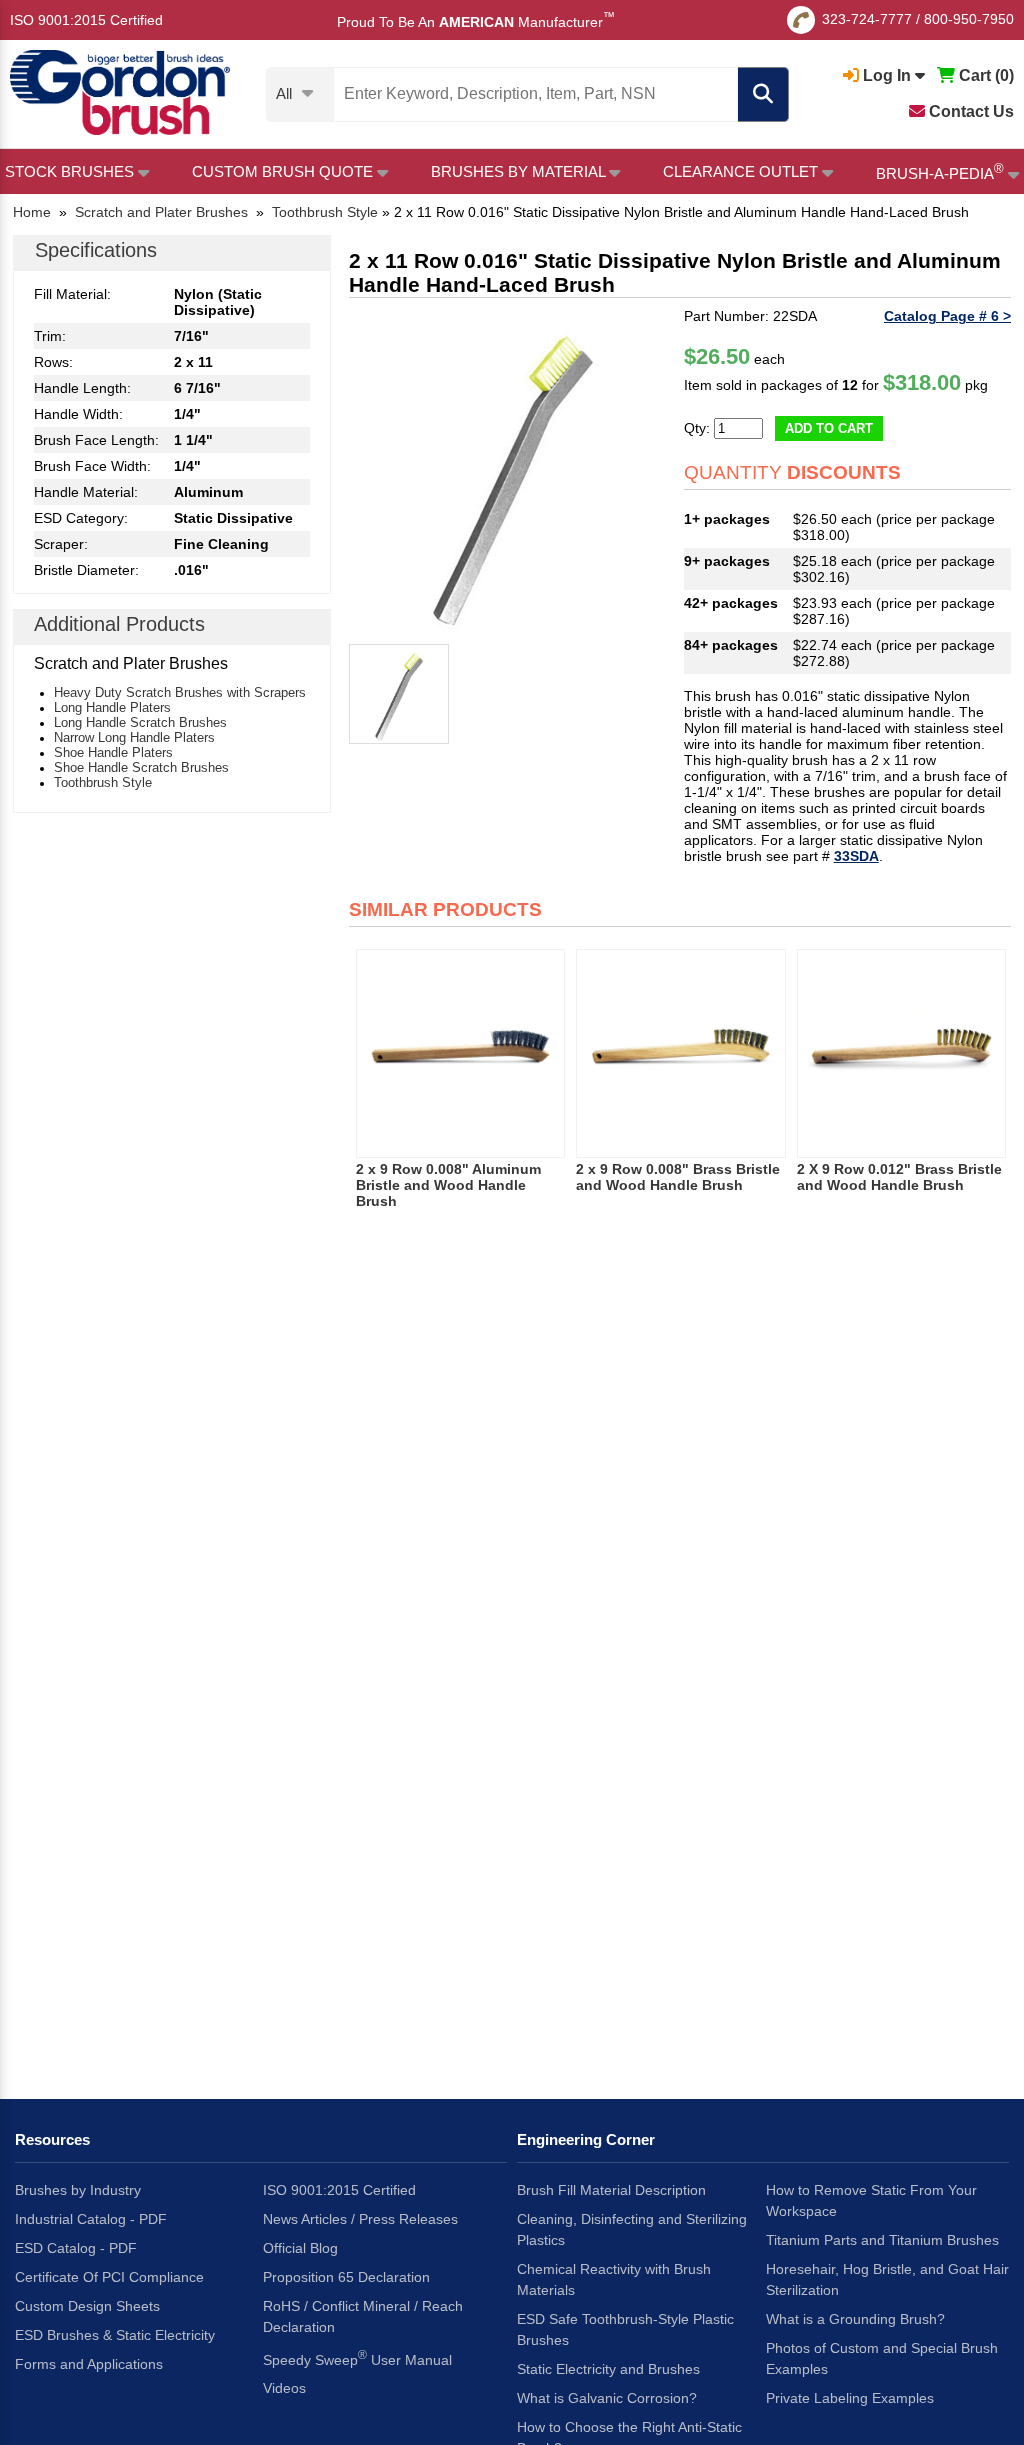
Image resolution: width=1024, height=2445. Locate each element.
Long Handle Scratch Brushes (140, 722)
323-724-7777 (867, 19)
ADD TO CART (829, 428)
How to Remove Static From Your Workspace (871, 2200)
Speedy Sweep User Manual (357, 2358)
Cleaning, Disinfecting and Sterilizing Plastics (632, 2229)
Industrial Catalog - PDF (91, 2219)
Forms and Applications (89, 2364)
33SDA (856, 856)
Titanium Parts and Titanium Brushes (882, 2240)
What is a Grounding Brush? (855, 2319)
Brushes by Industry (78, 2190)
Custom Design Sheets (87, 2306)
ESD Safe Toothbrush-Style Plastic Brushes (625, 2329)
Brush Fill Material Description (611, 2190)
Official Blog (300, 2248)
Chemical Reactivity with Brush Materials (614, 2279)
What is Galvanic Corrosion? (607, 2398)
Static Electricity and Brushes (608, 2369)
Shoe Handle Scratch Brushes (141, 767)
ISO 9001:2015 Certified (86, 20)
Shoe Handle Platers (113, 752)
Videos (284, 2388)
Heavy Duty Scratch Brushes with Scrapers (180, 692)
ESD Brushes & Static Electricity (115, 2335)
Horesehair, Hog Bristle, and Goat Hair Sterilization (887, 2279)
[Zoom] (512, 471)
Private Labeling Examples (850, 2398)
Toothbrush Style (103, 782)
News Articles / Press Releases (360, 2219)
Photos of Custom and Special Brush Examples (882, 2358)
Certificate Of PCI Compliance (109, 2277)
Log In (887, 75)
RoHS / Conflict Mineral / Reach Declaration (363, 2316)
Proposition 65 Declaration (346, 2277)
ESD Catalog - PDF (76, 2248)
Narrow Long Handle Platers (134, 737)
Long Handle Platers (112, 707)
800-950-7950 (969, 19)
